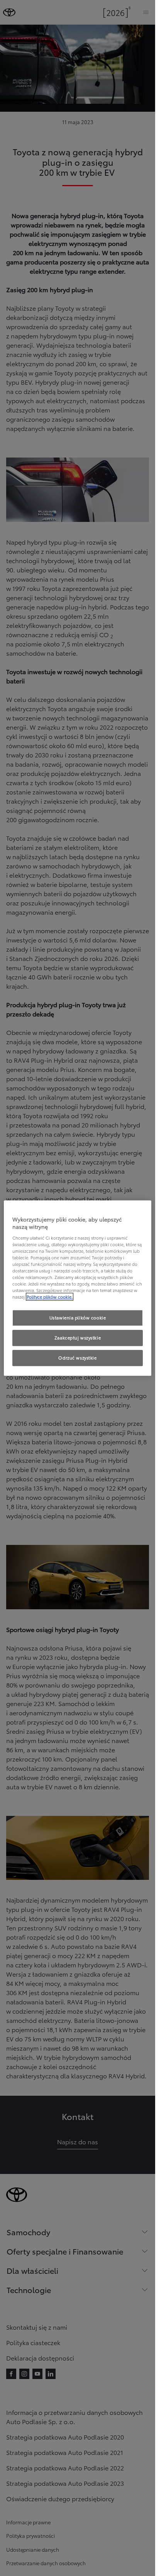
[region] (78, 1288)
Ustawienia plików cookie (78, 1318)
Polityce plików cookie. (50, 1297)
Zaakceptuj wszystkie (78, 1338)
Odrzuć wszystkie (77, 1358)
